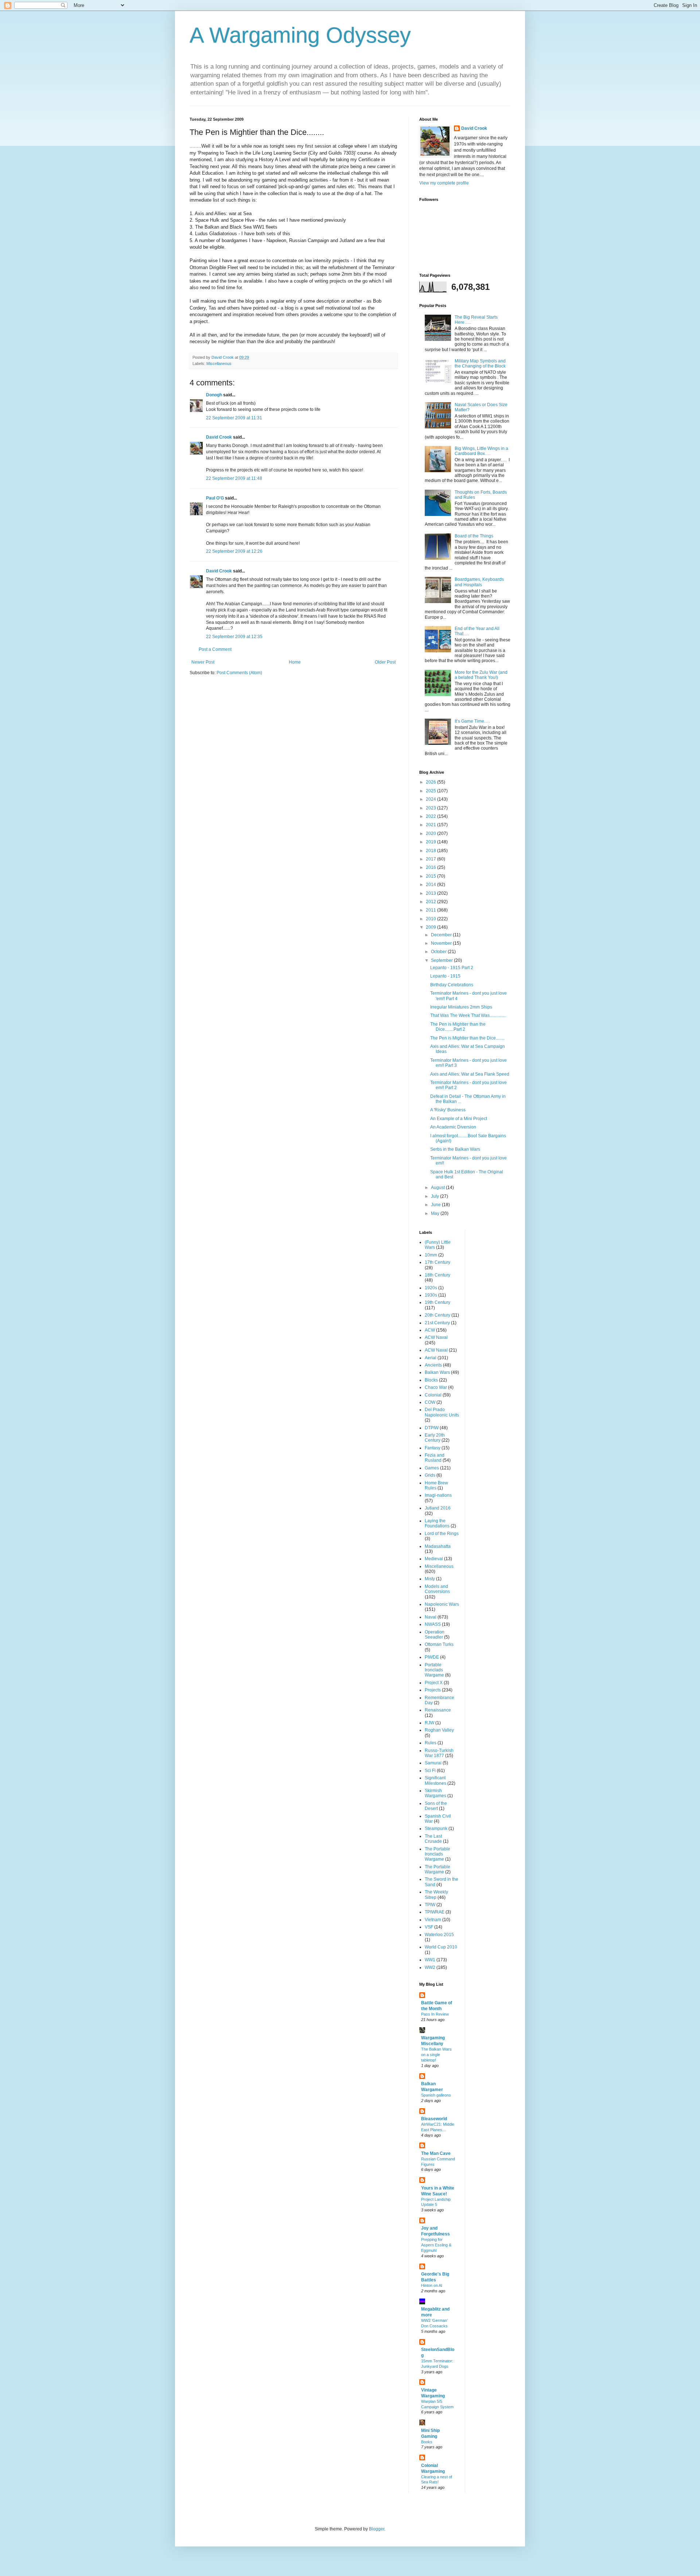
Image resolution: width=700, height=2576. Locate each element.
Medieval (434, 1559)
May (436, 1213)
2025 (431, 791)
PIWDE (432, 1657)
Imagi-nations (438, 1495)
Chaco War (436, 1387)
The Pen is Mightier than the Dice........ (467, 1038)
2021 (431, 825)
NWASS (433, 1624)
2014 (431, 885)
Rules (431, 1743)
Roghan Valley (439, 1730)
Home (295, 662)
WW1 (430, 1960)
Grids (430, 1475)
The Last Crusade (433, 1839)
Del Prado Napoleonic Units (442, 1412)
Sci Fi (430, 1771)
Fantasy (433, 1448)
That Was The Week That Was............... (468, 1015)
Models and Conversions (437, 1589)
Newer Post (203, 662)
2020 (431, 834)
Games (432, 1468)
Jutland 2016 (438, 1508)
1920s (431, 1288)
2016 (431, 867)
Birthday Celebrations (452, 985)
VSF (429, 1927)
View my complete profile (444, 183)
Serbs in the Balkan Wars (455, 1149)
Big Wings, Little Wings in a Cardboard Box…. (481, 451)
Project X (434, 1683)
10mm (431, 1255)
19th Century (437, 1302)
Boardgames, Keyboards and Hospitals (479, 582)
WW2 (430, 1967)
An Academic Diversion (453, 1127)
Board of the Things (474, 536)
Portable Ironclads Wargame (434, 1670)
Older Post (385, 662)
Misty (430, 1579)
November (442, 943)
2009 (431, 927)
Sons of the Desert (436, 1806)
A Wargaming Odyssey (300, 35)
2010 (431, 919)
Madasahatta (438, 1546)
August (438, 1188)
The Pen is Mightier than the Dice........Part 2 (458, 1027)
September (442, 960)
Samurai (433, 1763)
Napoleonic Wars (442, 1604)
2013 (431, 893)
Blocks (431, 1380)
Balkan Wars (437, 1372)
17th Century (437, 1262)
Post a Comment (215, 649)
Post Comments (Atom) (239, 673)
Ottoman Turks (439, 1644)
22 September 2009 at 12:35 (234, 637)
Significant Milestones (435, 1780)
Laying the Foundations (437, 1523)
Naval (431, 1617)
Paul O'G (215, 498)
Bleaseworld (434, 2119)
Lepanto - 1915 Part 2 (452, 968)
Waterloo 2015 (439, 1935)
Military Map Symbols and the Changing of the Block (480, 364)
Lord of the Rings (442, 1534)
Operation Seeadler (435, 1635)
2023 (431, 808)
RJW (429, 1723)
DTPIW (432, 1428)
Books (427, 2442)
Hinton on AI (432, 2285)
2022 (431, 816)
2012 (431, 902)
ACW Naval (436, 1337)
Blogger (377, 2529)
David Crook (219, 437)
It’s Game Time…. (472, 721)
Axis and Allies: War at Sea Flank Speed (470, 1074)
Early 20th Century (435, 1438)
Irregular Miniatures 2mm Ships (461, 1007)
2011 (431, 910)
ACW (430, 1330)
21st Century (437, 1323)
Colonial (433, 1395)
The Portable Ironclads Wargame (437, 1854)
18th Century (437, 1275)
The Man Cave (436, 2153)
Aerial (431, 1358)
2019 (431, 842)
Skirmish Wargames (435, 1793)
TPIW (430, 1905)
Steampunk (436, 1829)
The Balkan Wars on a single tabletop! (436, 2055)
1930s (431, 1295)
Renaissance (438, 1710)
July (435, 1196)
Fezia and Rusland (435, 1458)
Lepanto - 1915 (445, 976)
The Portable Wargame (437, 1869)
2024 (431, 799)
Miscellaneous (219, 364)
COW (430, 1402)
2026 (431, 782)
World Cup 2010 (441, 1947)
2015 (431, 876)
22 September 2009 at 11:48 (234, 478)
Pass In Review (435, 2014)
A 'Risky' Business (448, 1110)
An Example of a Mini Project (459, 1119)
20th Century (437, 1315)
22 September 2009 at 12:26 (234, 551)
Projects (433, 1690)
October (439, 952)
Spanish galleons (436, 2095)
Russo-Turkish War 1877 (439, 1753)
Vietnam (433, 1920)
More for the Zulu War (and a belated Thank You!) (481, 675)
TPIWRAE (435, 1912)
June (436, 1205)
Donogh (214, 395)
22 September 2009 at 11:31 (234, 418)
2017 (431, 859)
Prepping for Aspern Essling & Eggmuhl (436, 2245)
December (442, 935)
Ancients (433, 1365)
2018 (431, 851)
